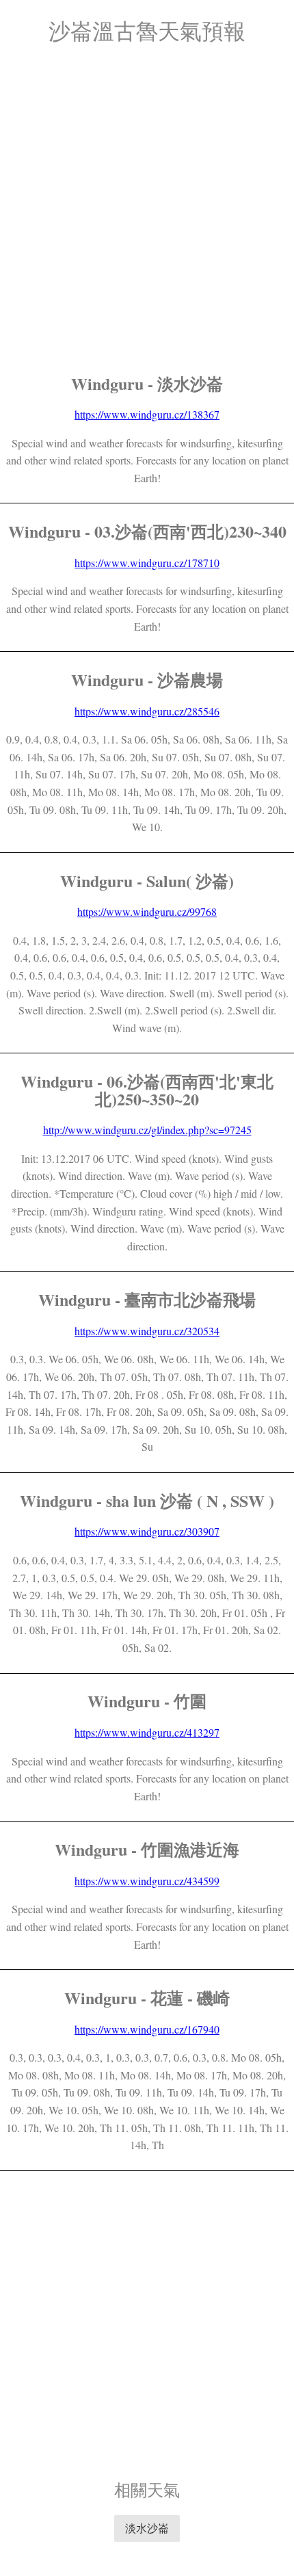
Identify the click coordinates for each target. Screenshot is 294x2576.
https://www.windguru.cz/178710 (147, 563)
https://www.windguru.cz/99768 (147, 911)
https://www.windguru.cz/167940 (147, 2029)
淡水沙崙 (147, 2528)
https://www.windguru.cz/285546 (147, 711)
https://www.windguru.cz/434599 (147, 1881)
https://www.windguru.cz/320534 (147, 1331)
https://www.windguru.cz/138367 (147, 414)
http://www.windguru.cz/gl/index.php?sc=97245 (147, 1130)
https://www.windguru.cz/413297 (147, 1732)
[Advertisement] (147, 209)
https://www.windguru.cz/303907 (147, 1531)
